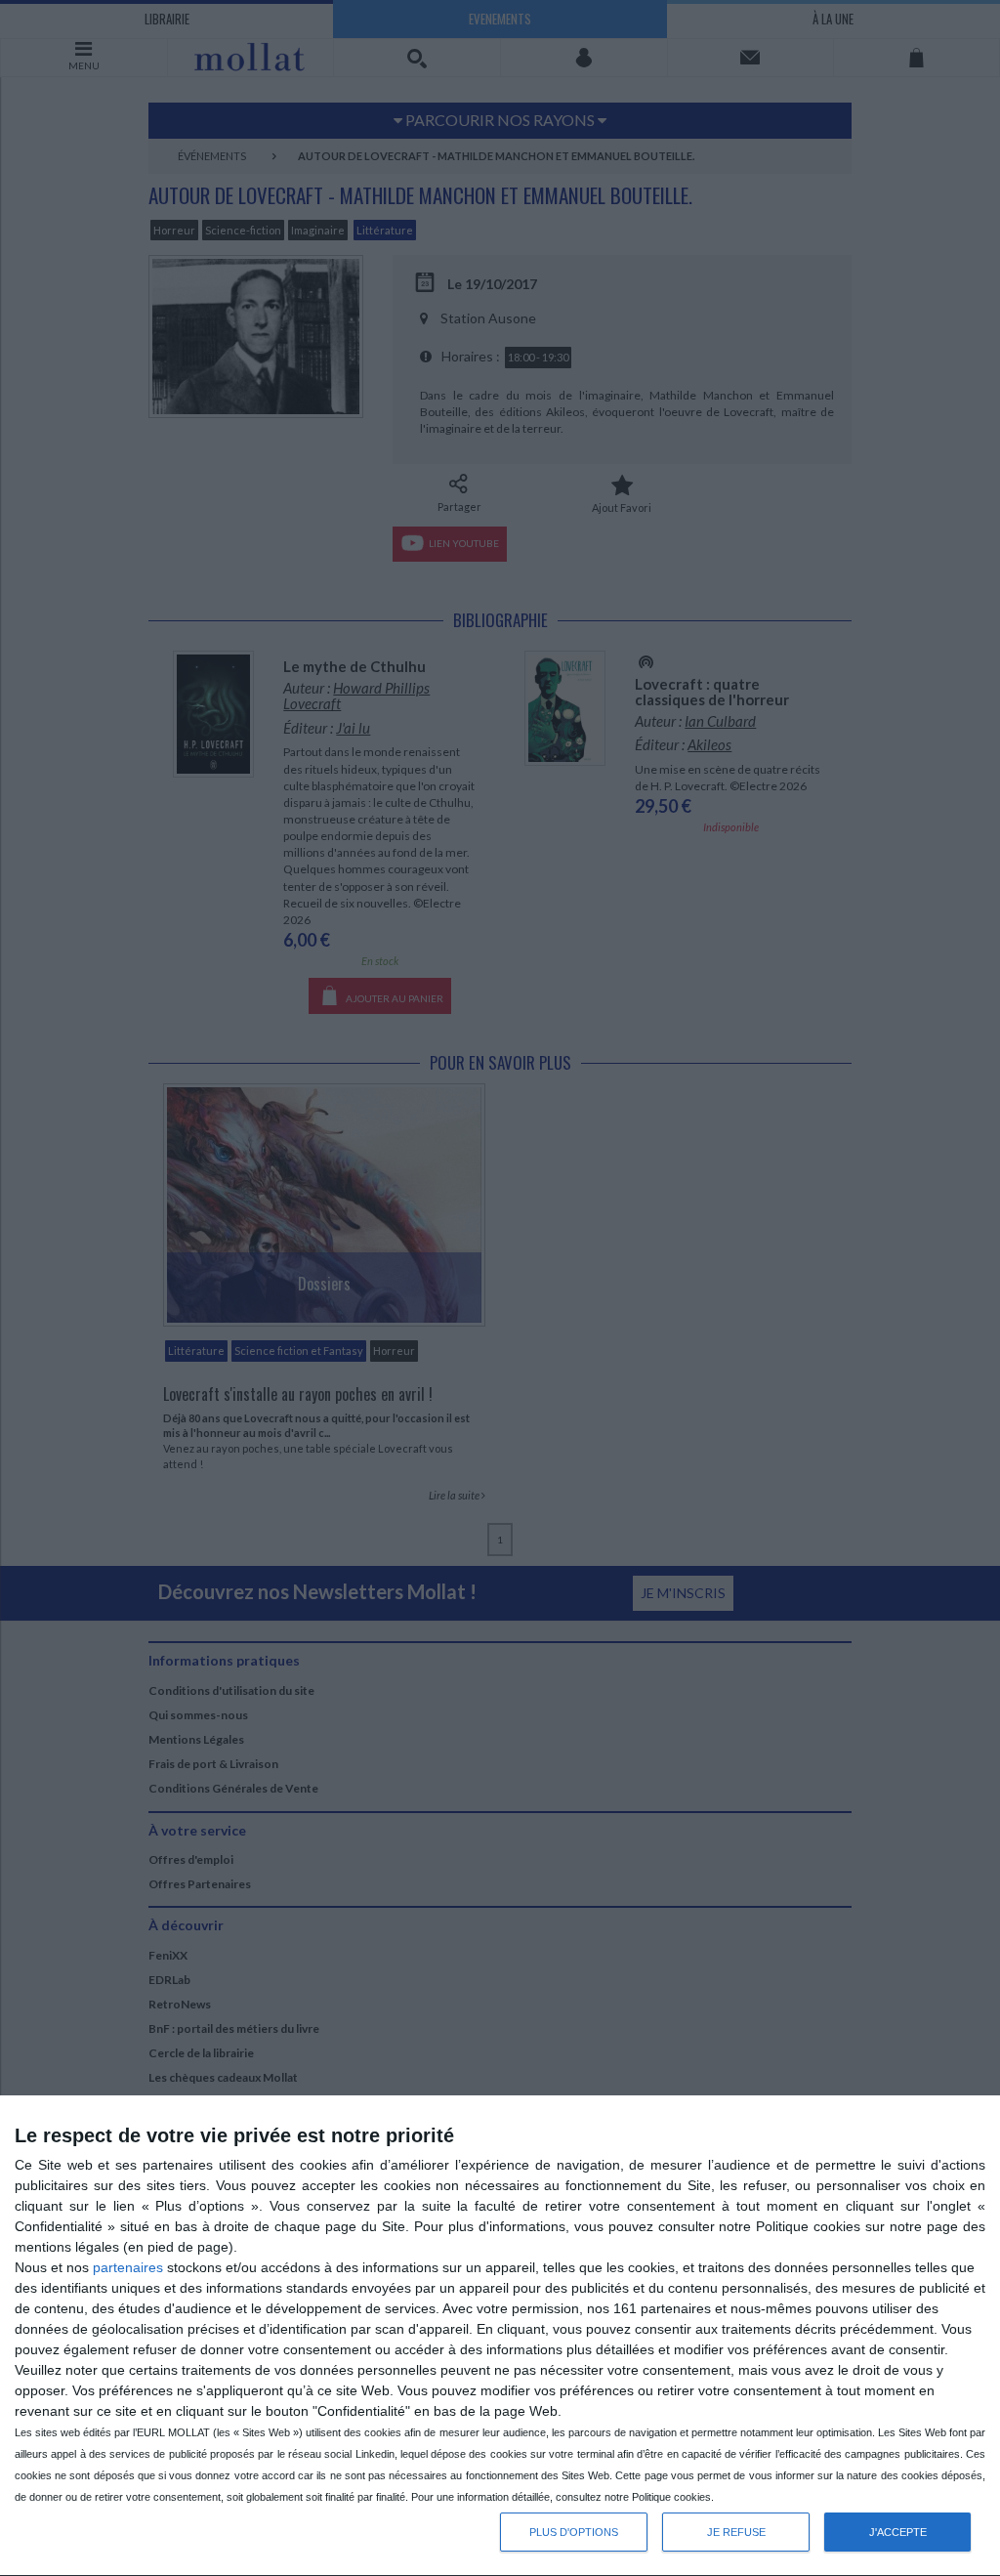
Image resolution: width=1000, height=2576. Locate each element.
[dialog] (500, 2336)
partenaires (128, 2267)
